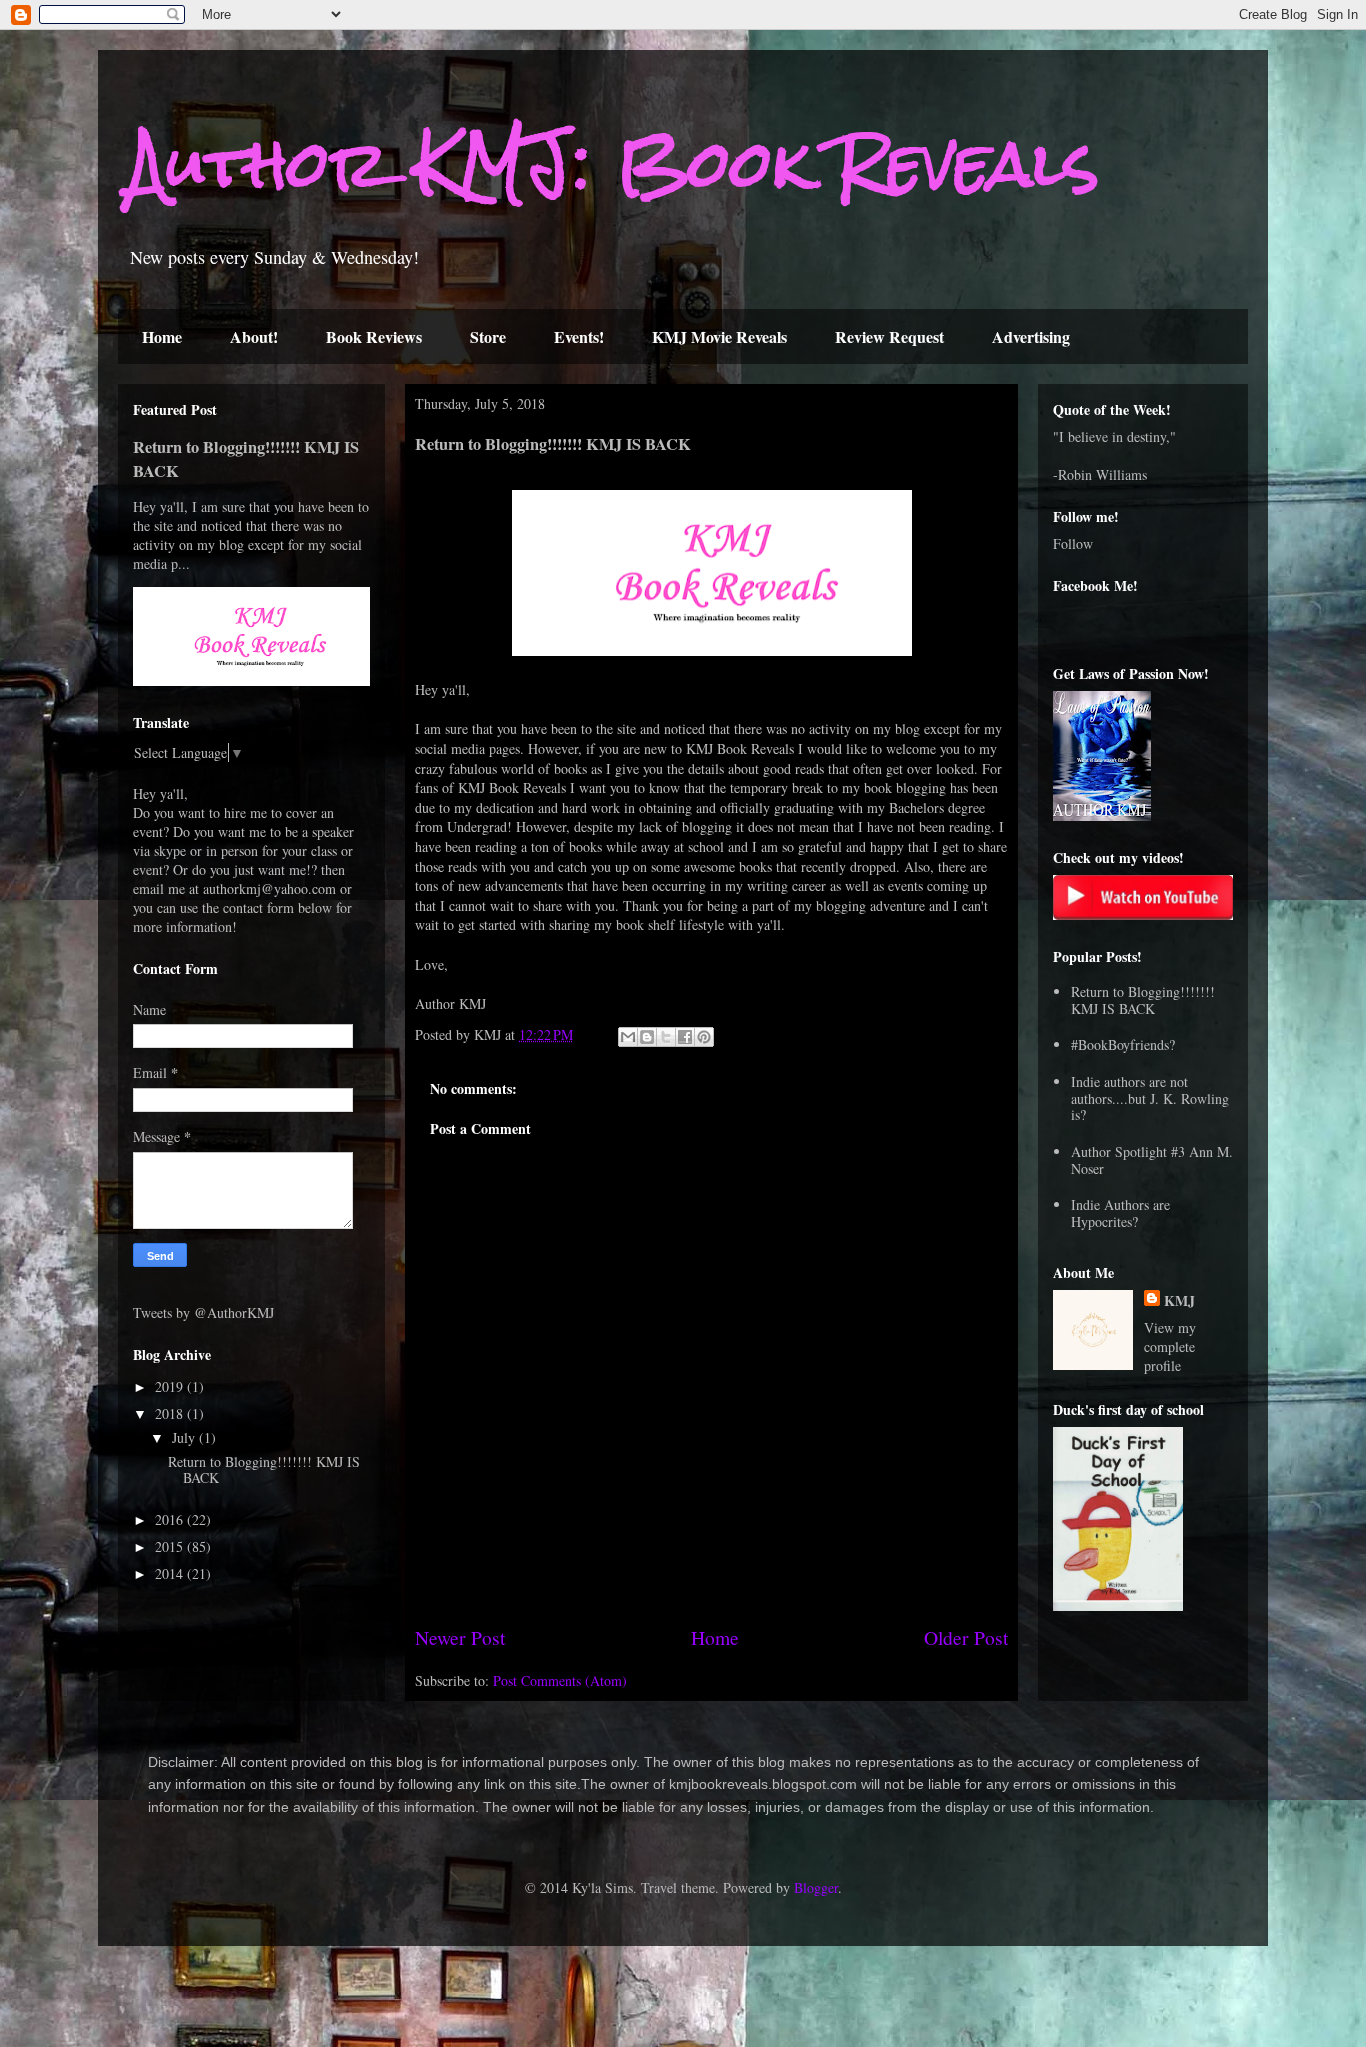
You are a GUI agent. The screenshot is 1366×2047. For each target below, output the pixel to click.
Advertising (1031, 336)
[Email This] (628, 1037)
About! (254, 336)
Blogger (816, 1887)
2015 (171, 1546)
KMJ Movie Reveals (719, 336)
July (185, 1437)
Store (488, 336)
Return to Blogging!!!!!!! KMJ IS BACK (264, 1470)
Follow (1073, 543)
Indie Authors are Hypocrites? (1120, 1213)
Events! (579, 336)
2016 (171, 1519)
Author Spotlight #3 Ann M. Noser (1152, 1160)
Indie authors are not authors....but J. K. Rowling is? (1150, 1098)
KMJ (1179, 1300)
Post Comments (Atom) (560, 1680)
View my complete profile (1170, 1346)
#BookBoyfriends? (1123, 1044)
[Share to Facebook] (685, 1037)
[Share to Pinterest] (704, 1037)
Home (162, 336)
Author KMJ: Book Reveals (613, 163)
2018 (171, 1413)
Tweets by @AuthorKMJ (203, 1312)
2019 (171, 1386)
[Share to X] (666, 1037)
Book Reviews (374, 336)
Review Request (889, 336)
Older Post (966, 1637)
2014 (171, 1573)
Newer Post (460, 1637)
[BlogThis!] (647, 1037)
